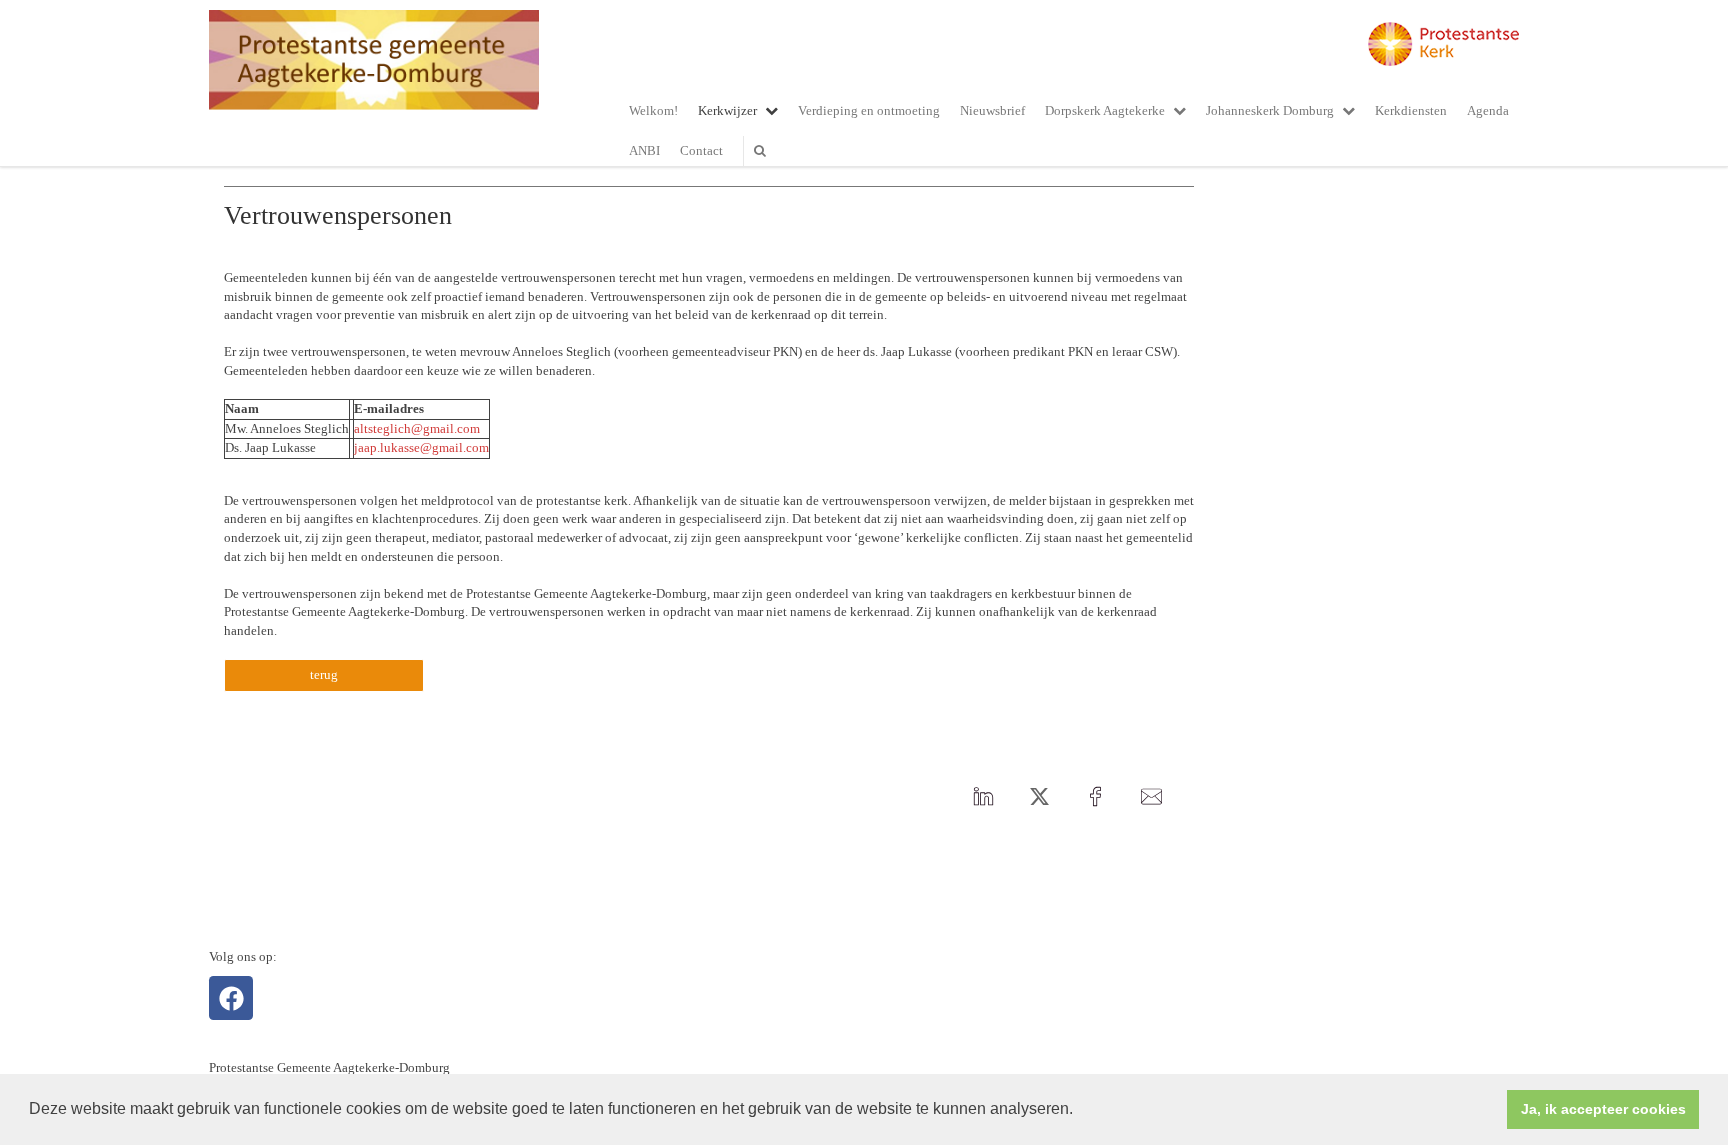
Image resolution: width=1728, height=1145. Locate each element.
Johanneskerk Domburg (1270, 110)
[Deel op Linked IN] (983, 797)
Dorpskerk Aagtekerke (1105, 110)
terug (324, 674)
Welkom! (653, 110)
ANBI (644, 150)
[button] (1080, 1111)
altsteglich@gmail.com (417, 428)
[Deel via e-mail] (1151, 797)
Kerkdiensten (1411, 110)
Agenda (1488, 110)
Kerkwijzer (727, 110)
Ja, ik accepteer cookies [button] (1603, 1109)
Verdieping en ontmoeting (869, 110)
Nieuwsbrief (992, 110)
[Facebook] (231, 998)
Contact (701, 150)
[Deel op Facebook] (1095, 797)
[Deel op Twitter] (1039, 797)
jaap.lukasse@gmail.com (421, 447)
